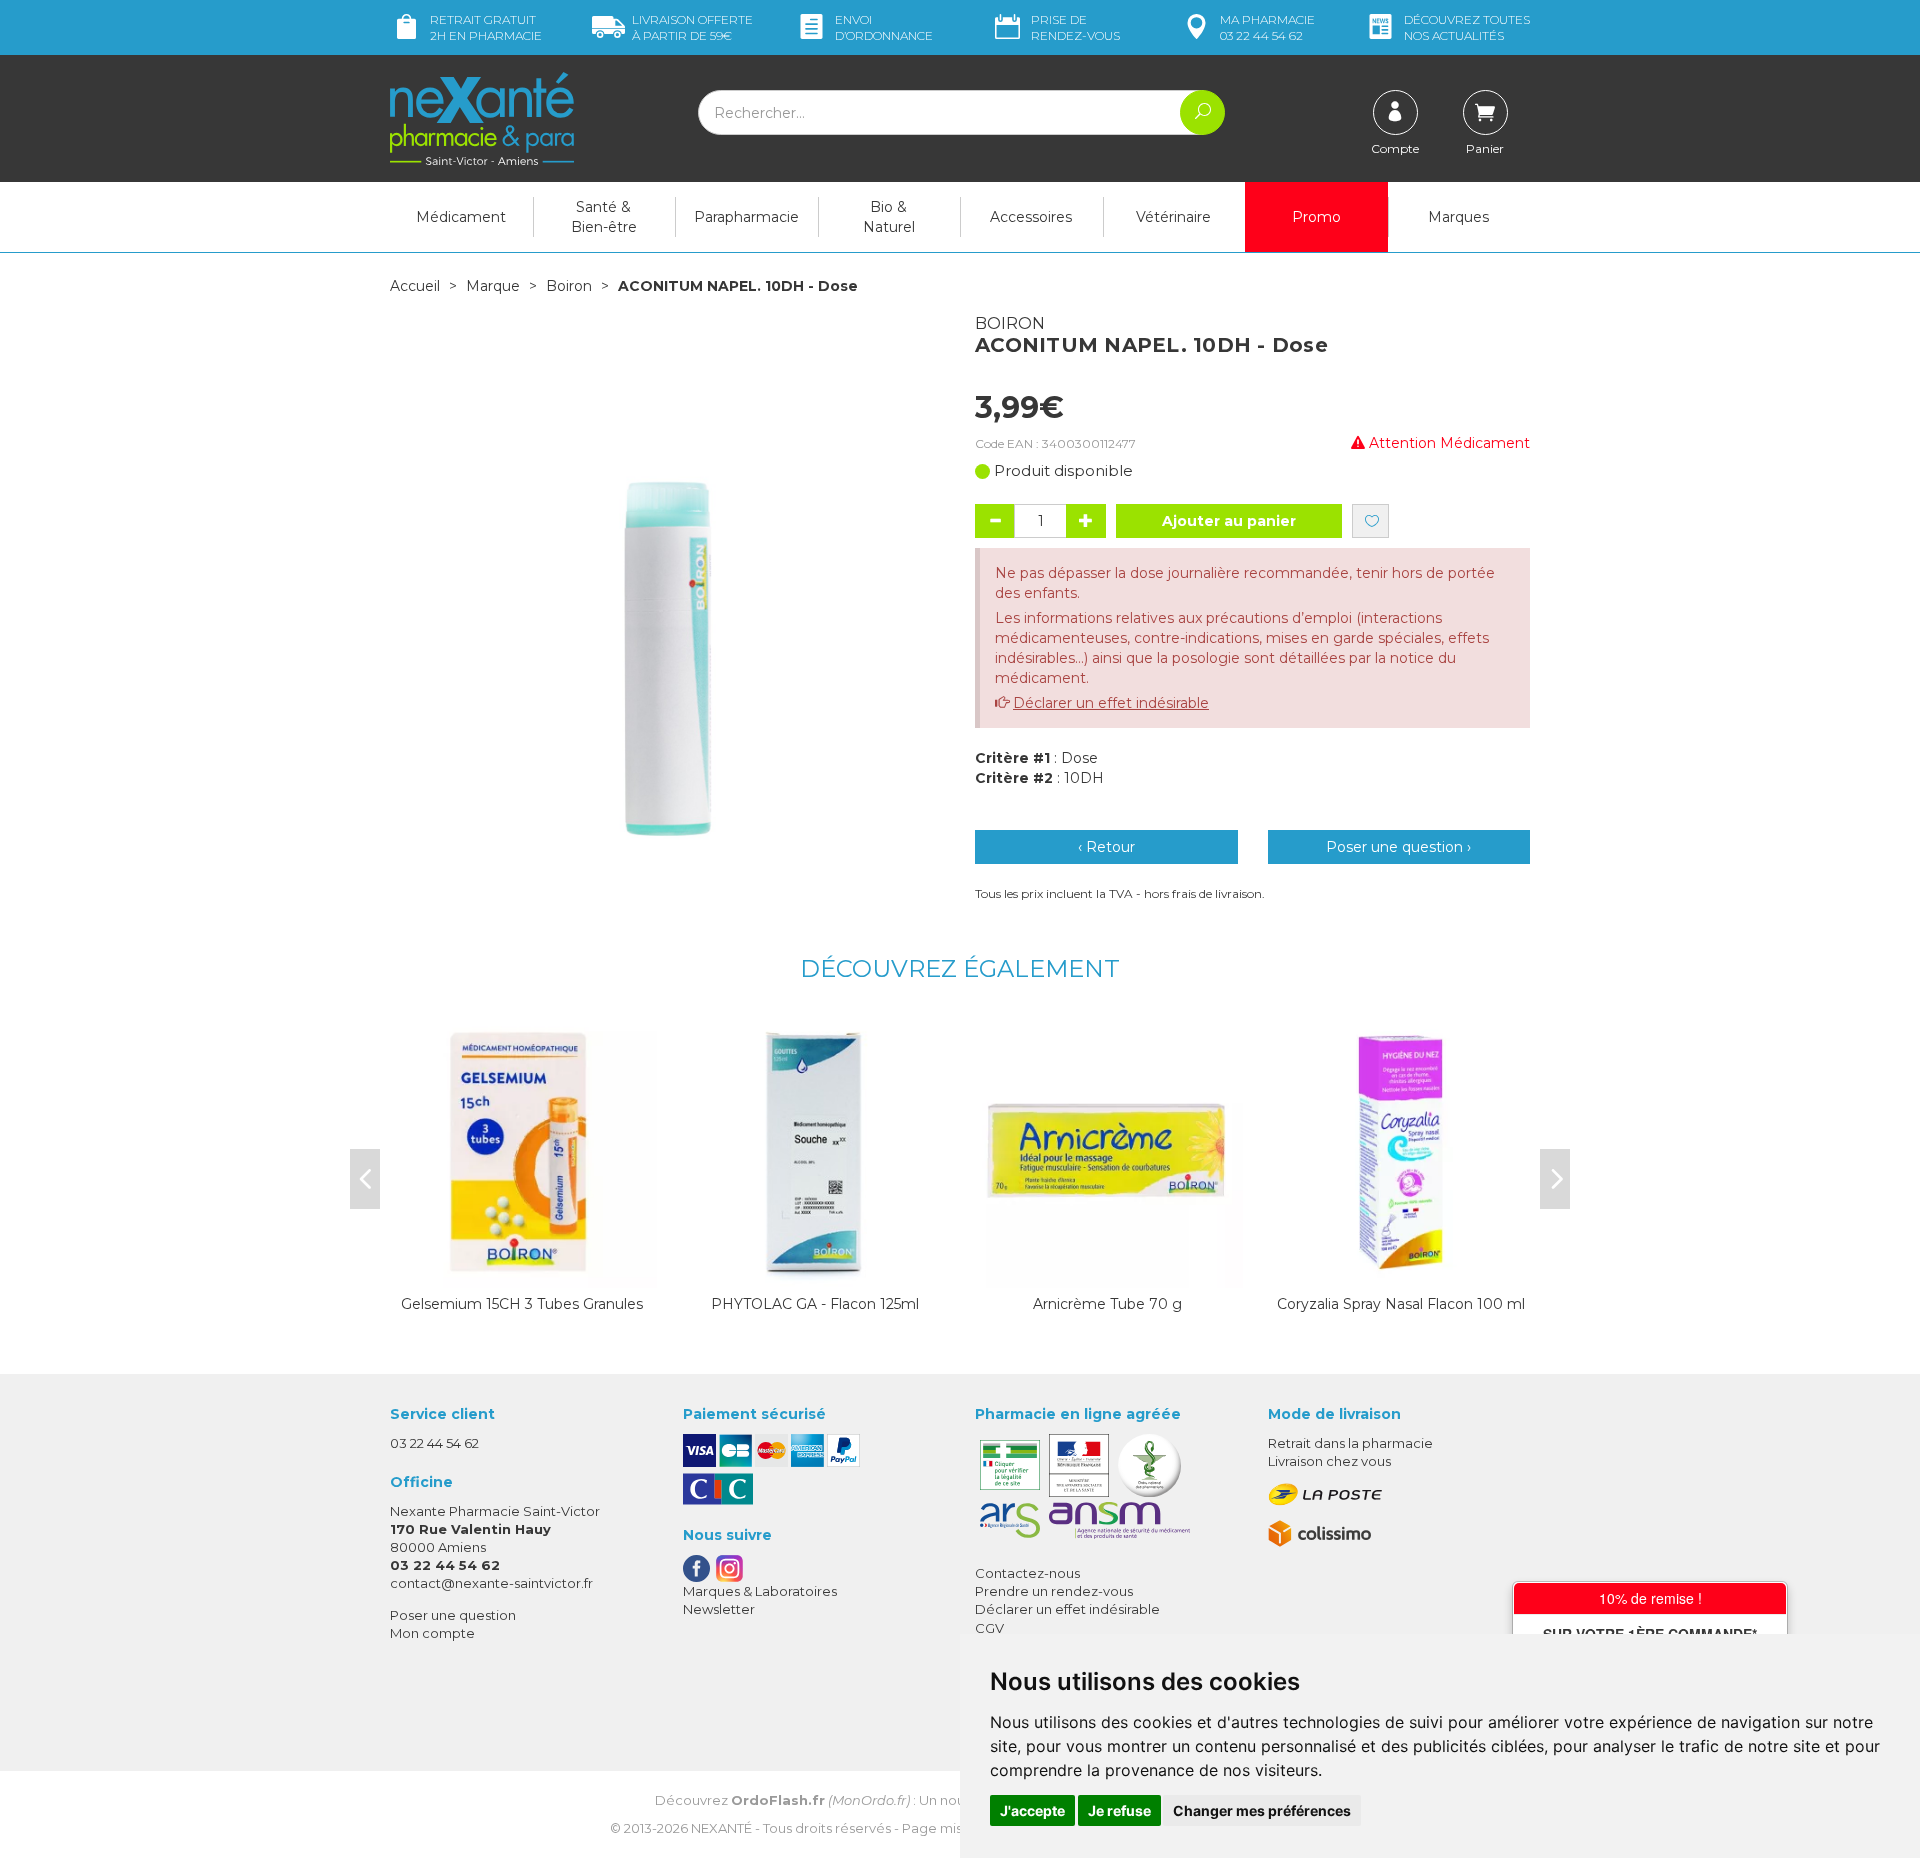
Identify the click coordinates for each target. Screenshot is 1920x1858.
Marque (493, 286)
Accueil (415, 286)
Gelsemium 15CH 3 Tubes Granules (522, 1304)
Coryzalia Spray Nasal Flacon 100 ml (1401, 1304)
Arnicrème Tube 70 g (1107, 1304)
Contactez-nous (1027, 1573)
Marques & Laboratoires (760, 1591)
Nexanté (721, 1828)
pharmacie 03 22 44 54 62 (1267, 27)
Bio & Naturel (889, 217)
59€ (692, 27)
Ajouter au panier (1229, 521)
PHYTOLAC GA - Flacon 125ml (815, 1304)
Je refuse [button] (1119, 1810)
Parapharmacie (746, 217)
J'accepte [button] (1032, 1810)
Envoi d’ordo (884, 27)
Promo (1316, 217)
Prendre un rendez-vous (1054, 1591)
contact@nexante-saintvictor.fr (491, 1583)
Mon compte (432, 1633)
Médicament (461, 217)
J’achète (522, 1268)
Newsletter (719, 1609)
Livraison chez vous (1329, 1461)
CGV (989, 1628)
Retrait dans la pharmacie (1350, 1443)
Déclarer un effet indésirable (1111, 703)
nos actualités (1467, 27)
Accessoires (1031, 217)
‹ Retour (1106, 847)
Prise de (1075, 27)
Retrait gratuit (486, 27)
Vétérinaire (1173, 217)
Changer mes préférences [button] (1262, 1810)
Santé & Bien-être (604, 217)
